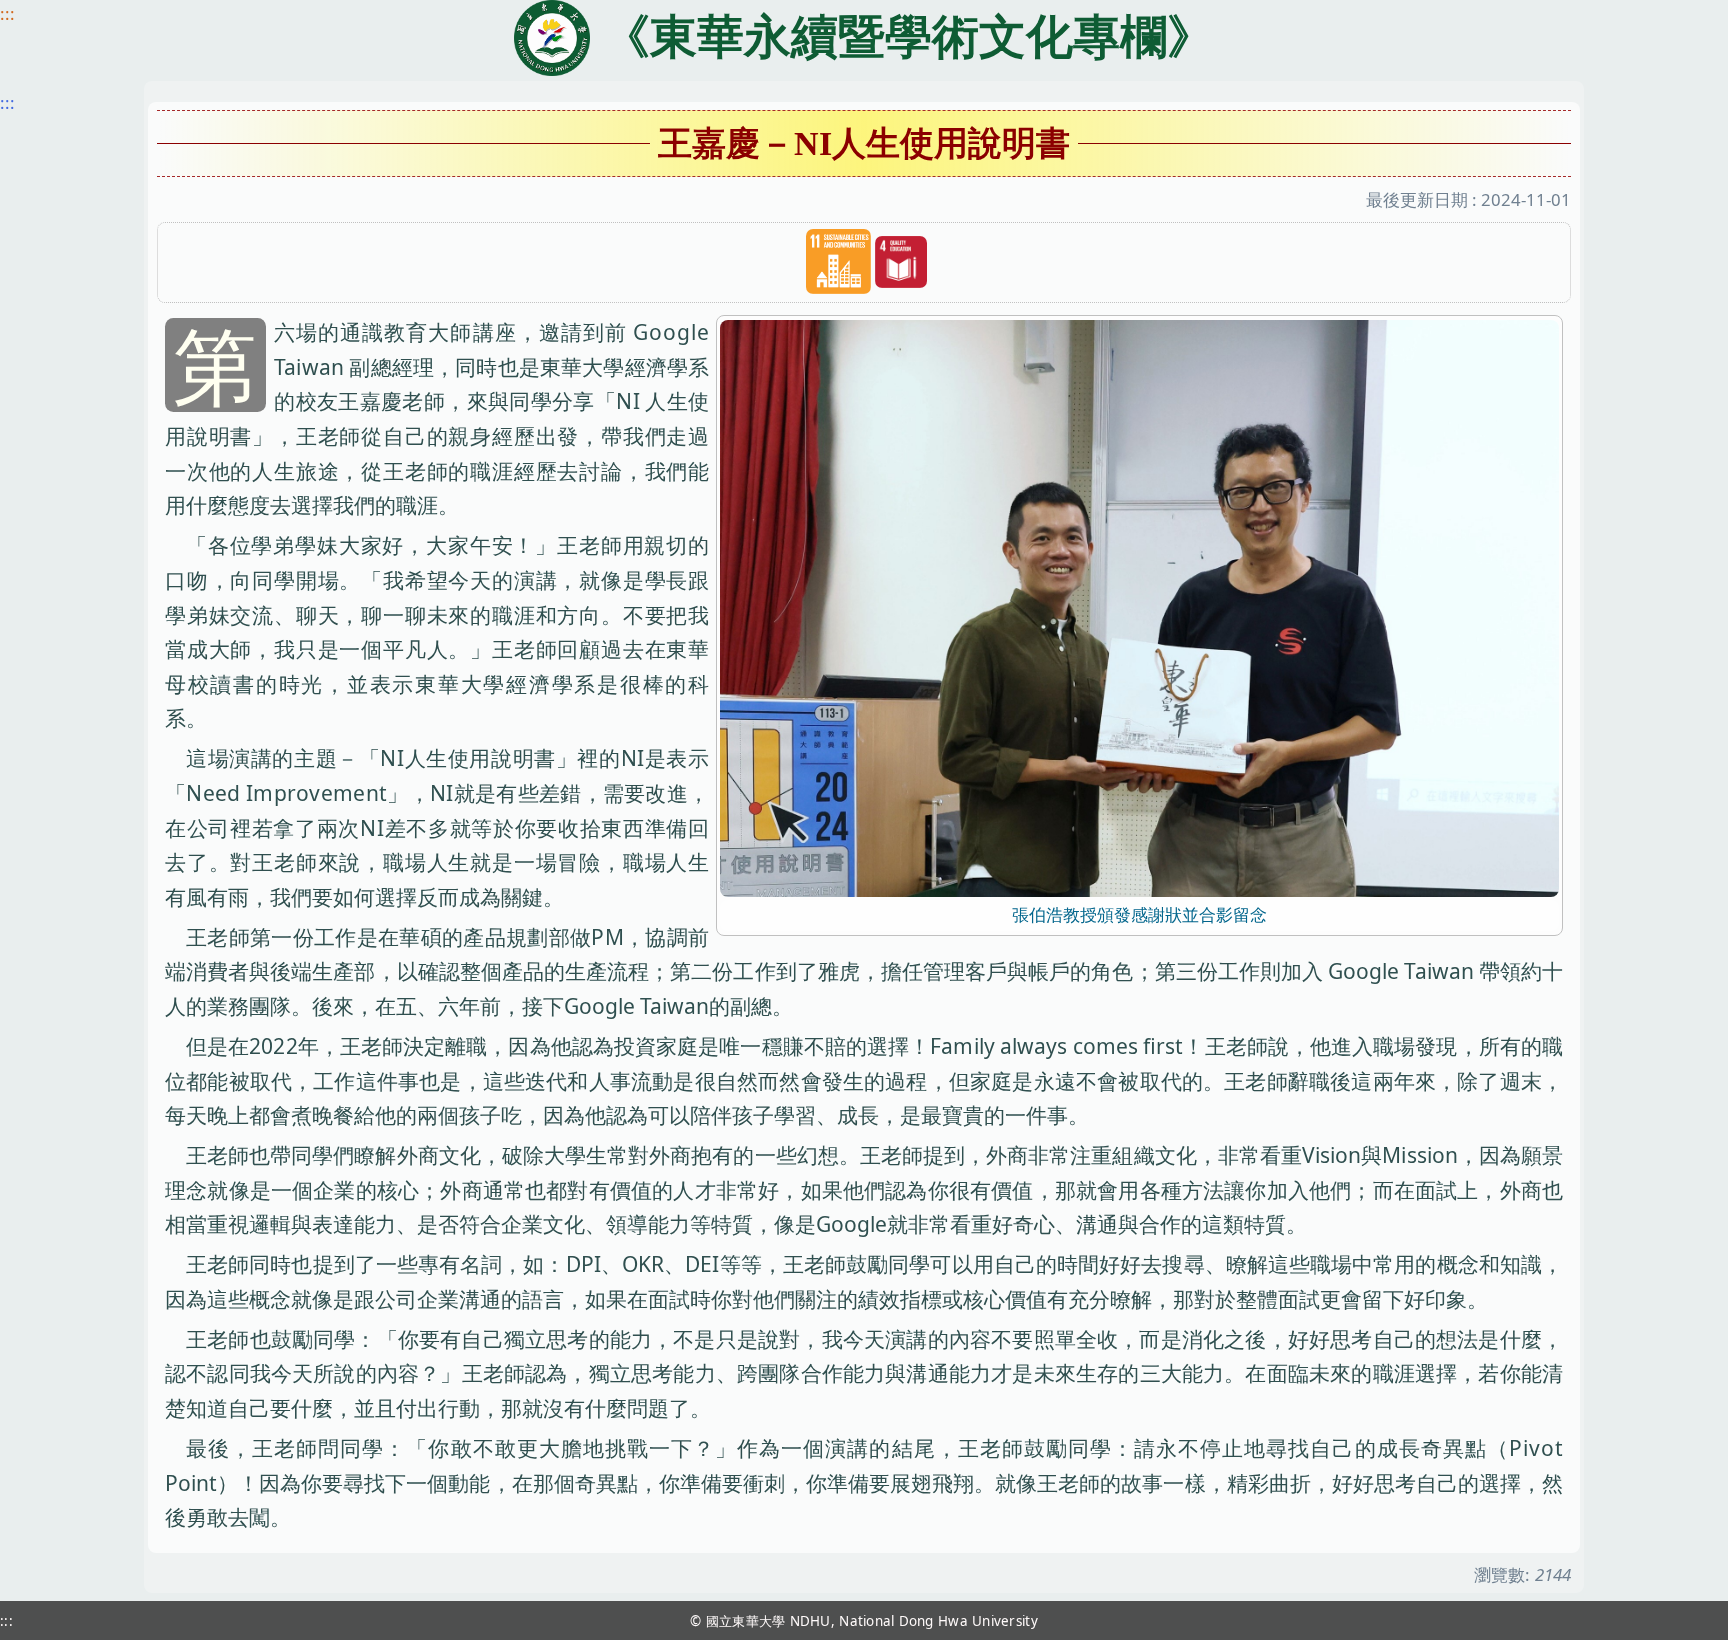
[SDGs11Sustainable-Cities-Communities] (838, 262)
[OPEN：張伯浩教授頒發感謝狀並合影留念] (1139, 606)
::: (7, 13)
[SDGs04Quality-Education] (901, 262)
